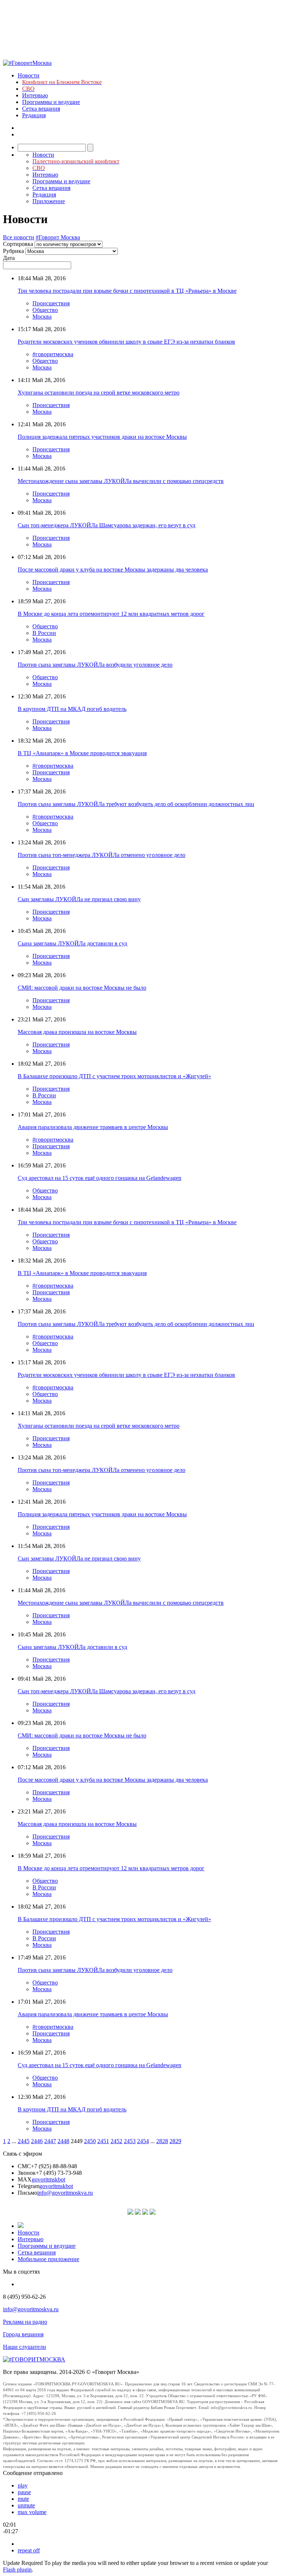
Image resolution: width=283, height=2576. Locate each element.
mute (23, 2499)
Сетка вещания (41, 109)
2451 (103, 2141)
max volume (32, 2512)
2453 (130, 2141)
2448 (63, 2141)
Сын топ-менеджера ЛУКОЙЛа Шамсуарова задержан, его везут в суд (106, 525)
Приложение (49, 201)
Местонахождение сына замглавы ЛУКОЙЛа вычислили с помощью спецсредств (121, 481)
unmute (26, 2505)
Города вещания (23, 2334)
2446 (37, 2141)
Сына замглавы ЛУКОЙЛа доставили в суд (72, 943)
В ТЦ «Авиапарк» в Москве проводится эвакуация (82, 753)
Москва (42, 317)
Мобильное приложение (48, 2259)
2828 (162, 2141)
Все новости (19, 237)
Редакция (34, 115)
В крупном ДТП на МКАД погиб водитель (72, 709)
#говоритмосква (53, 354)
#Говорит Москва (58, 237)
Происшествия (51, 303)
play (23, 2485)
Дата (9, 258)
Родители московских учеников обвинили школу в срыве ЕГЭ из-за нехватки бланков (126, 342)
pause (24, 2492)
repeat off (29, 2550)
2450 (90, 2141)
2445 (24, 2141)
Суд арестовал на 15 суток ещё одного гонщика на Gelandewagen (99, 1178)
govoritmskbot (48, 2179)
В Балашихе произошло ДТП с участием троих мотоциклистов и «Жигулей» (114, 1076)
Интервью (35, 95)
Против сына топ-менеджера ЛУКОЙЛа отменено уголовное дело (102, 855)
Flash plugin (17, 2570)
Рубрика (13, 251)
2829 (175, 2141)
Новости (29, 75)
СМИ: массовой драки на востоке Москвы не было (82, 988)
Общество (45, 310)
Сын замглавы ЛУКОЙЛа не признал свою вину (79, 899)
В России (44, 633)
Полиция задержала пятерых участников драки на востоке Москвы (102, 437)
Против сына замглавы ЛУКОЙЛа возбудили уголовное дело (95, 665)
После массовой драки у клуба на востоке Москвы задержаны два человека (113, 570)
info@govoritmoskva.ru (65, 2193)
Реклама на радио (25, 2322)
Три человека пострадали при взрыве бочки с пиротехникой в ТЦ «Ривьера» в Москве (127, 291)
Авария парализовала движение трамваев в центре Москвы (93, 1127)
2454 (143, 2141)
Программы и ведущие (51, 102)
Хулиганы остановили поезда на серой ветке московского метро (99, 393)
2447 (50, 2141)
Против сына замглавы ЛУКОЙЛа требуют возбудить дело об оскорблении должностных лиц (136, 804)
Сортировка (18, 244)
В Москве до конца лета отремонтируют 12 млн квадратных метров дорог (111, 614)
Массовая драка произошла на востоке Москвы (77, 1032)
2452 (116, 2141)
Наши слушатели (25, 2347)
